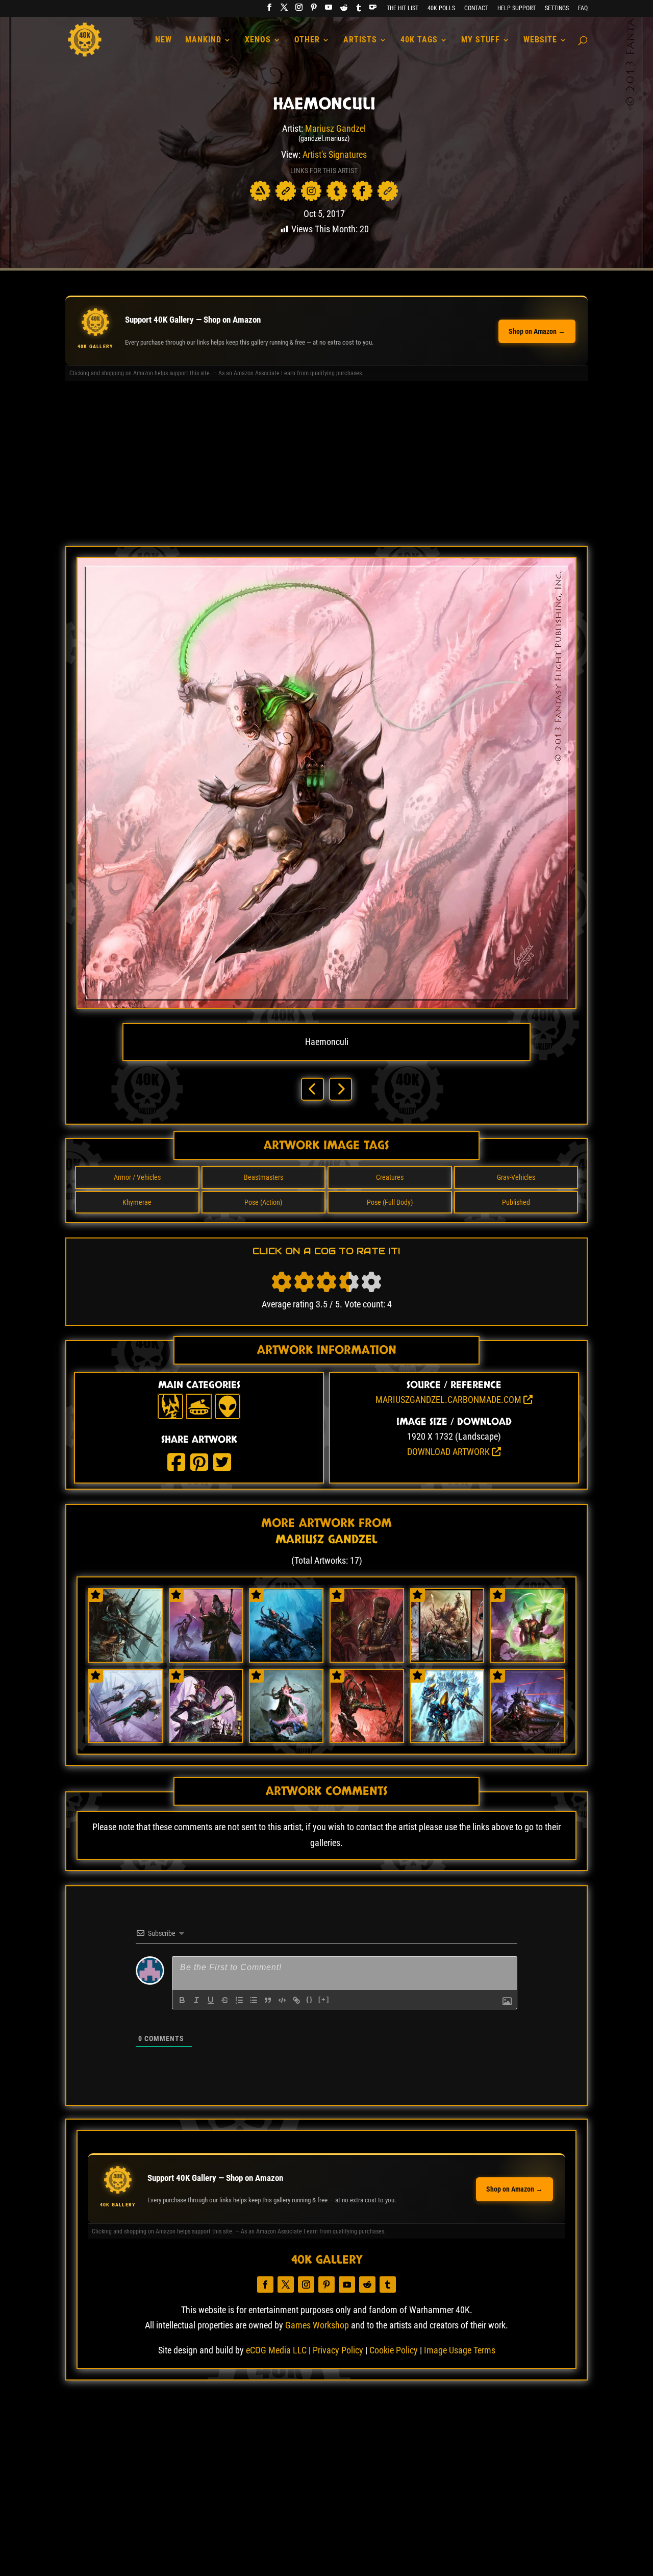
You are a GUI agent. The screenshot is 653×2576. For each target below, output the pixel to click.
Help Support (517, 8)
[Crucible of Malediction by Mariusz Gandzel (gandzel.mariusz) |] (528, 1658)
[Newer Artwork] (312, 1089)
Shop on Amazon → (537, 331)
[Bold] (182, 2000)
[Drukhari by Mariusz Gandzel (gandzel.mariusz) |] (447, 1658)
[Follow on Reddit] (367, 2285)
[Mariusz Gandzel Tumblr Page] (337, 191)
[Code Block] (282, 2000)
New (164, 40)
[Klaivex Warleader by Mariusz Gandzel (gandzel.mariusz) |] (367, 1739)
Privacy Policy (338, 2350)
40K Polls (441, 8)
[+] (324, 1999)
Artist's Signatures (335, 154)
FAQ (583, 8)
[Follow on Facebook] (265, 2285)
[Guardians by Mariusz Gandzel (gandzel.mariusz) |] (447, 1739)
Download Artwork (449, 1452)
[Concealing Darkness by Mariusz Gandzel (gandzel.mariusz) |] (367, 1658)
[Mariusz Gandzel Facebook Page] (362, 191)
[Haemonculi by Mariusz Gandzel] (326, 1005)
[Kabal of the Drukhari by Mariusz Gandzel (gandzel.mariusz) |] (206, 1658)
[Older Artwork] (341, 1089)
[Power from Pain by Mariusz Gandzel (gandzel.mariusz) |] (286, 1739)
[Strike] (225, 2000)
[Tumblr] (359, 10)
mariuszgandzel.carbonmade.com (449, 1400)
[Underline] (211, 2000)
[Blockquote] (268, 2000)
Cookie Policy (394, 2350)
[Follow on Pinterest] (326, 2285)
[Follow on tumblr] (388, 2285)
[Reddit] (344, 10)
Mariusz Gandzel (335, 128)
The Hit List (403, 8)
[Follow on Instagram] (306, 2285)
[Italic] (196, 2000)
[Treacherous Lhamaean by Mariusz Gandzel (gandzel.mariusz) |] (206, 1739)
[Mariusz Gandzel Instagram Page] (311, 191)
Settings (557, 8)
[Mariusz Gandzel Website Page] (286, 191)
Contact (476, 8)
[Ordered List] (239, 2000)
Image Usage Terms (460, 2350)
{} (310, 1999)
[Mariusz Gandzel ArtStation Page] (260, 191)
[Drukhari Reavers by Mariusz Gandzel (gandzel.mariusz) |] (125, 1739)
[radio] (282, 1282)
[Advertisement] (326, 467)
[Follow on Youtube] (347, 2285)
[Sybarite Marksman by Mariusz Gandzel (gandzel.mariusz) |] (125, 1658)
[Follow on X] (286, 2285)
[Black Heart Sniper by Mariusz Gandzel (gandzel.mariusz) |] (286, 1658)
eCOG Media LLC (276, 2350)
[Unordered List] (254, 2000)
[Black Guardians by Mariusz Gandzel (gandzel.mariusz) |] (528, 1739)
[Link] (296, 2000)
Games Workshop (317, 2325)
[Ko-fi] (373, 10)
